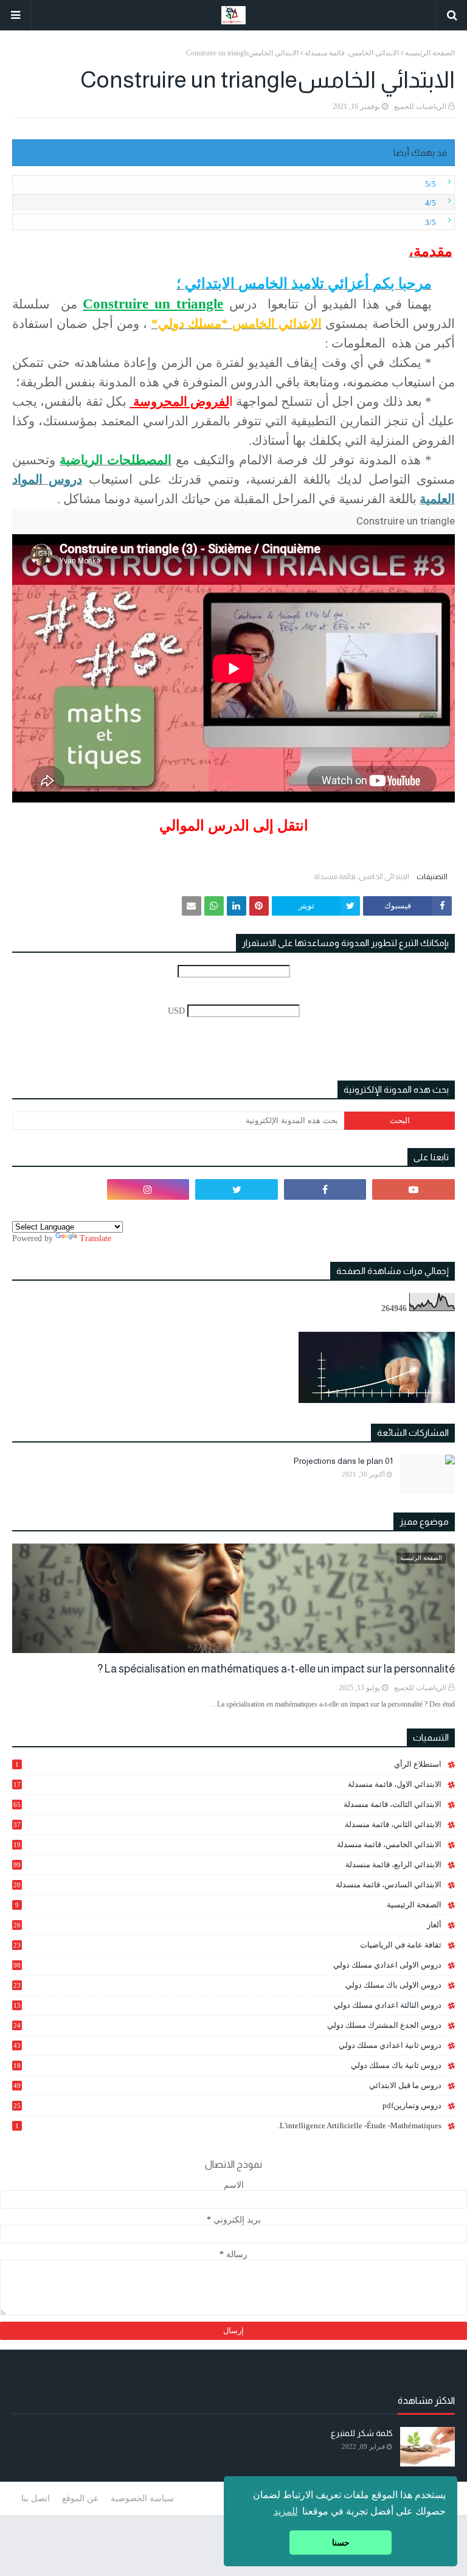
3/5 (431, 222)
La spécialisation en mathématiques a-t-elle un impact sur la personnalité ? (276, 1669)
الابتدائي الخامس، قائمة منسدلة (352, 53)
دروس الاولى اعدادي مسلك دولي (227, 1965)
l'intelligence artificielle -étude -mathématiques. (228, 2125)
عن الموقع (80, 2498)
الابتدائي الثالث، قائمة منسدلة (227, 1804)
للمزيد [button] (286, 2511)
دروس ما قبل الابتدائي (227, 2085)
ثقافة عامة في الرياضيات (227, 1945)
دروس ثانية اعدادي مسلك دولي (227, 2045)
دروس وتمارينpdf (227, 2105)
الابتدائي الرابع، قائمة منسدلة (227, 1864)
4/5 (431, 203)
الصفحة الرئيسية (430, 53)
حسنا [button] (341, 2543)
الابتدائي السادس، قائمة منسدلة (227, 1885)
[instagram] (148, 1189)
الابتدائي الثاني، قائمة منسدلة (227, 1824)
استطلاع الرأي (228, 1764)
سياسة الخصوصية (142, 2498)
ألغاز (227, 1925)
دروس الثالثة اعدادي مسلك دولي (227, 2005)
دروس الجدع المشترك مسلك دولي (227, 2025)
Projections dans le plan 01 (343, 1461)
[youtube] (413, 1189)
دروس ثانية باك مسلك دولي (227, 2066)
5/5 (431, 184)
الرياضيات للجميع (420, 106)
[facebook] (325, 1189)
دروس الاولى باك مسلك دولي (227, 1985)
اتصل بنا (36, 2498)
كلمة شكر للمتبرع (362, 2433)
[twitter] (237, 1189)
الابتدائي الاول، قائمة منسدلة (227, 1784)
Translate (95, 1238)
